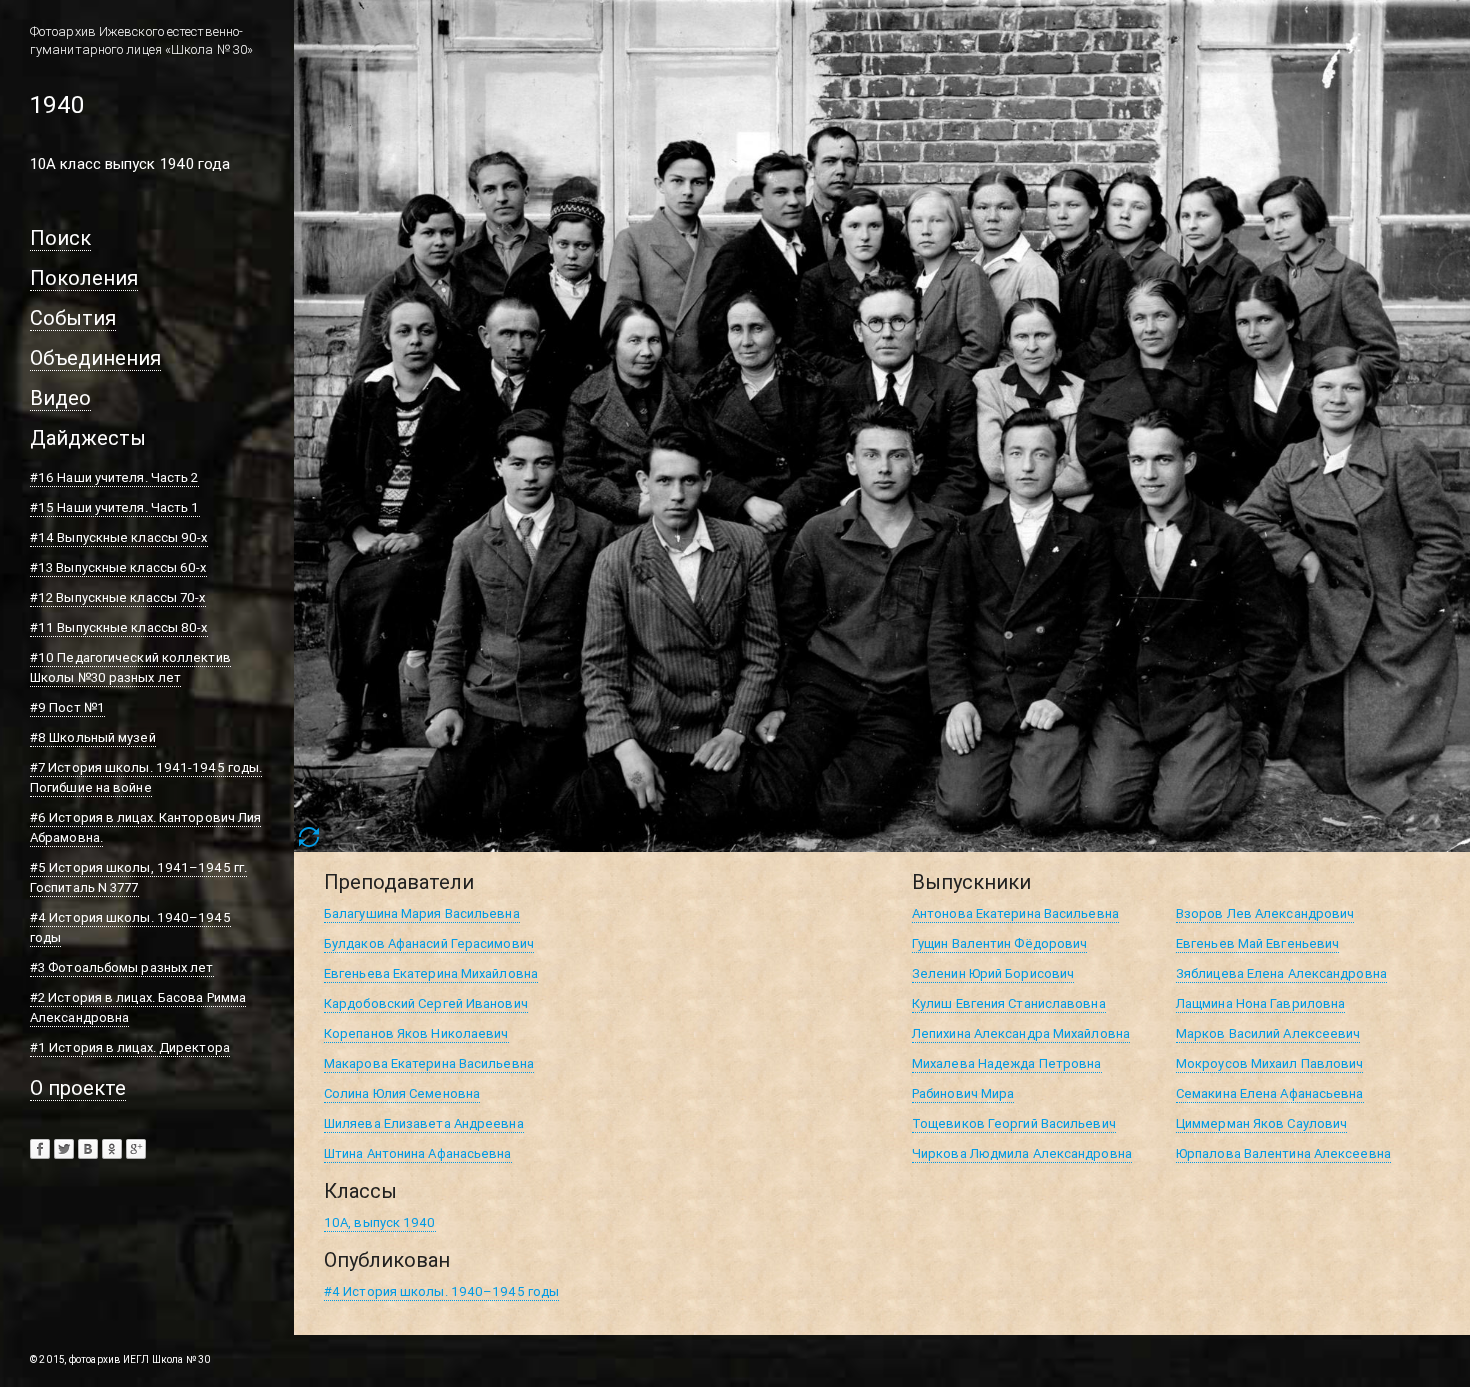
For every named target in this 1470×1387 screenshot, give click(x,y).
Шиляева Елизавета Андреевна (424, 1123)
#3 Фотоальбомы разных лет (122, 967)
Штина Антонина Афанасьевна (418, 1153)
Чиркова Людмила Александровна (1022, 1153)
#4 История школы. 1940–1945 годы (441, 1291)
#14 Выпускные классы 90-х (119, 537)
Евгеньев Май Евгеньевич (1257, 943)
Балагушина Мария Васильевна (422, 913)
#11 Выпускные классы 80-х (119, 627)
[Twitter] (64, 1149)
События (73, 317)
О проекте (78, 1087)
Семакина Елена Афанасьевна (1270, 1093)
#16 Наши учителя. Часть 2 (114, 477)
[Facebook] (40, 1149)
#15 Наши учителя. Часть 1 (115, 507)
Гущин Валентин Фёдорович (999, 943)
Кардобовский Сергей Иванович (426, 1003)
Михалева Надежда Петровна (1007, 1063)
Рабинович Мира (963, 1093)
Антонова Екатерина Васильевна (1015, 913)
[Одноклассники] (112, 1149)
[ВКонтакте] (88, 1149)
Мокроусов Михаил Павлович (1270, 1063)
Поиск (60, 237)
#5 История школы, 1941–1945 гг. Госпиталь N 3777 (138, 877)
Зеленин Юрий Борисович (993, 973)
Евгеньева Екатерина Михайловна (431, 973)
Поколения (84, 277)
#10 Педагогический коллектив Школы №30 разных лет (130, 667)
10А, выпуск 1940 (380, 1222)
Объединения (95, 357)
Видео (60, 397)
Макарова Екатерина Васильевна (429, 1063)
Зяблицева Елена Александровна (1281, 973)
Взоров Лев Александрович (1265, 913)
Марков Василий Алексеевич (1268, 1033)
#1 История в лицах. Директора (130, 1047)
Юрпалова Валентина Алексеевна (1283, 1153)
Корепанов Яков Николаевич (416, 1033)
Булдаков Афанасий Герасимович (429, 943)
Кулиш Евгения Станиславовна (1009, 1003)
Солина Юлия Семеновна (402, 1093)
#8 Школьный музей (93, 737)
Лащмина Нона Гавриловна (1260, 1003)
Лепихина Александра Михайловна (1021, 1033)
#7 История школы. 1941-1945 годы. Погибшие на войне (146, 777)
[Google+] (136, 1149)
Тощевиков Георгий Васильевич (1014, 1123)
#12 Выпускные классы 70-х (118, 597)
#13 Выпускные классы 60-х (118, 567)
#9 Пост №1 (67, 707)
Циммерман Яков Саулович (1261, 1123)
